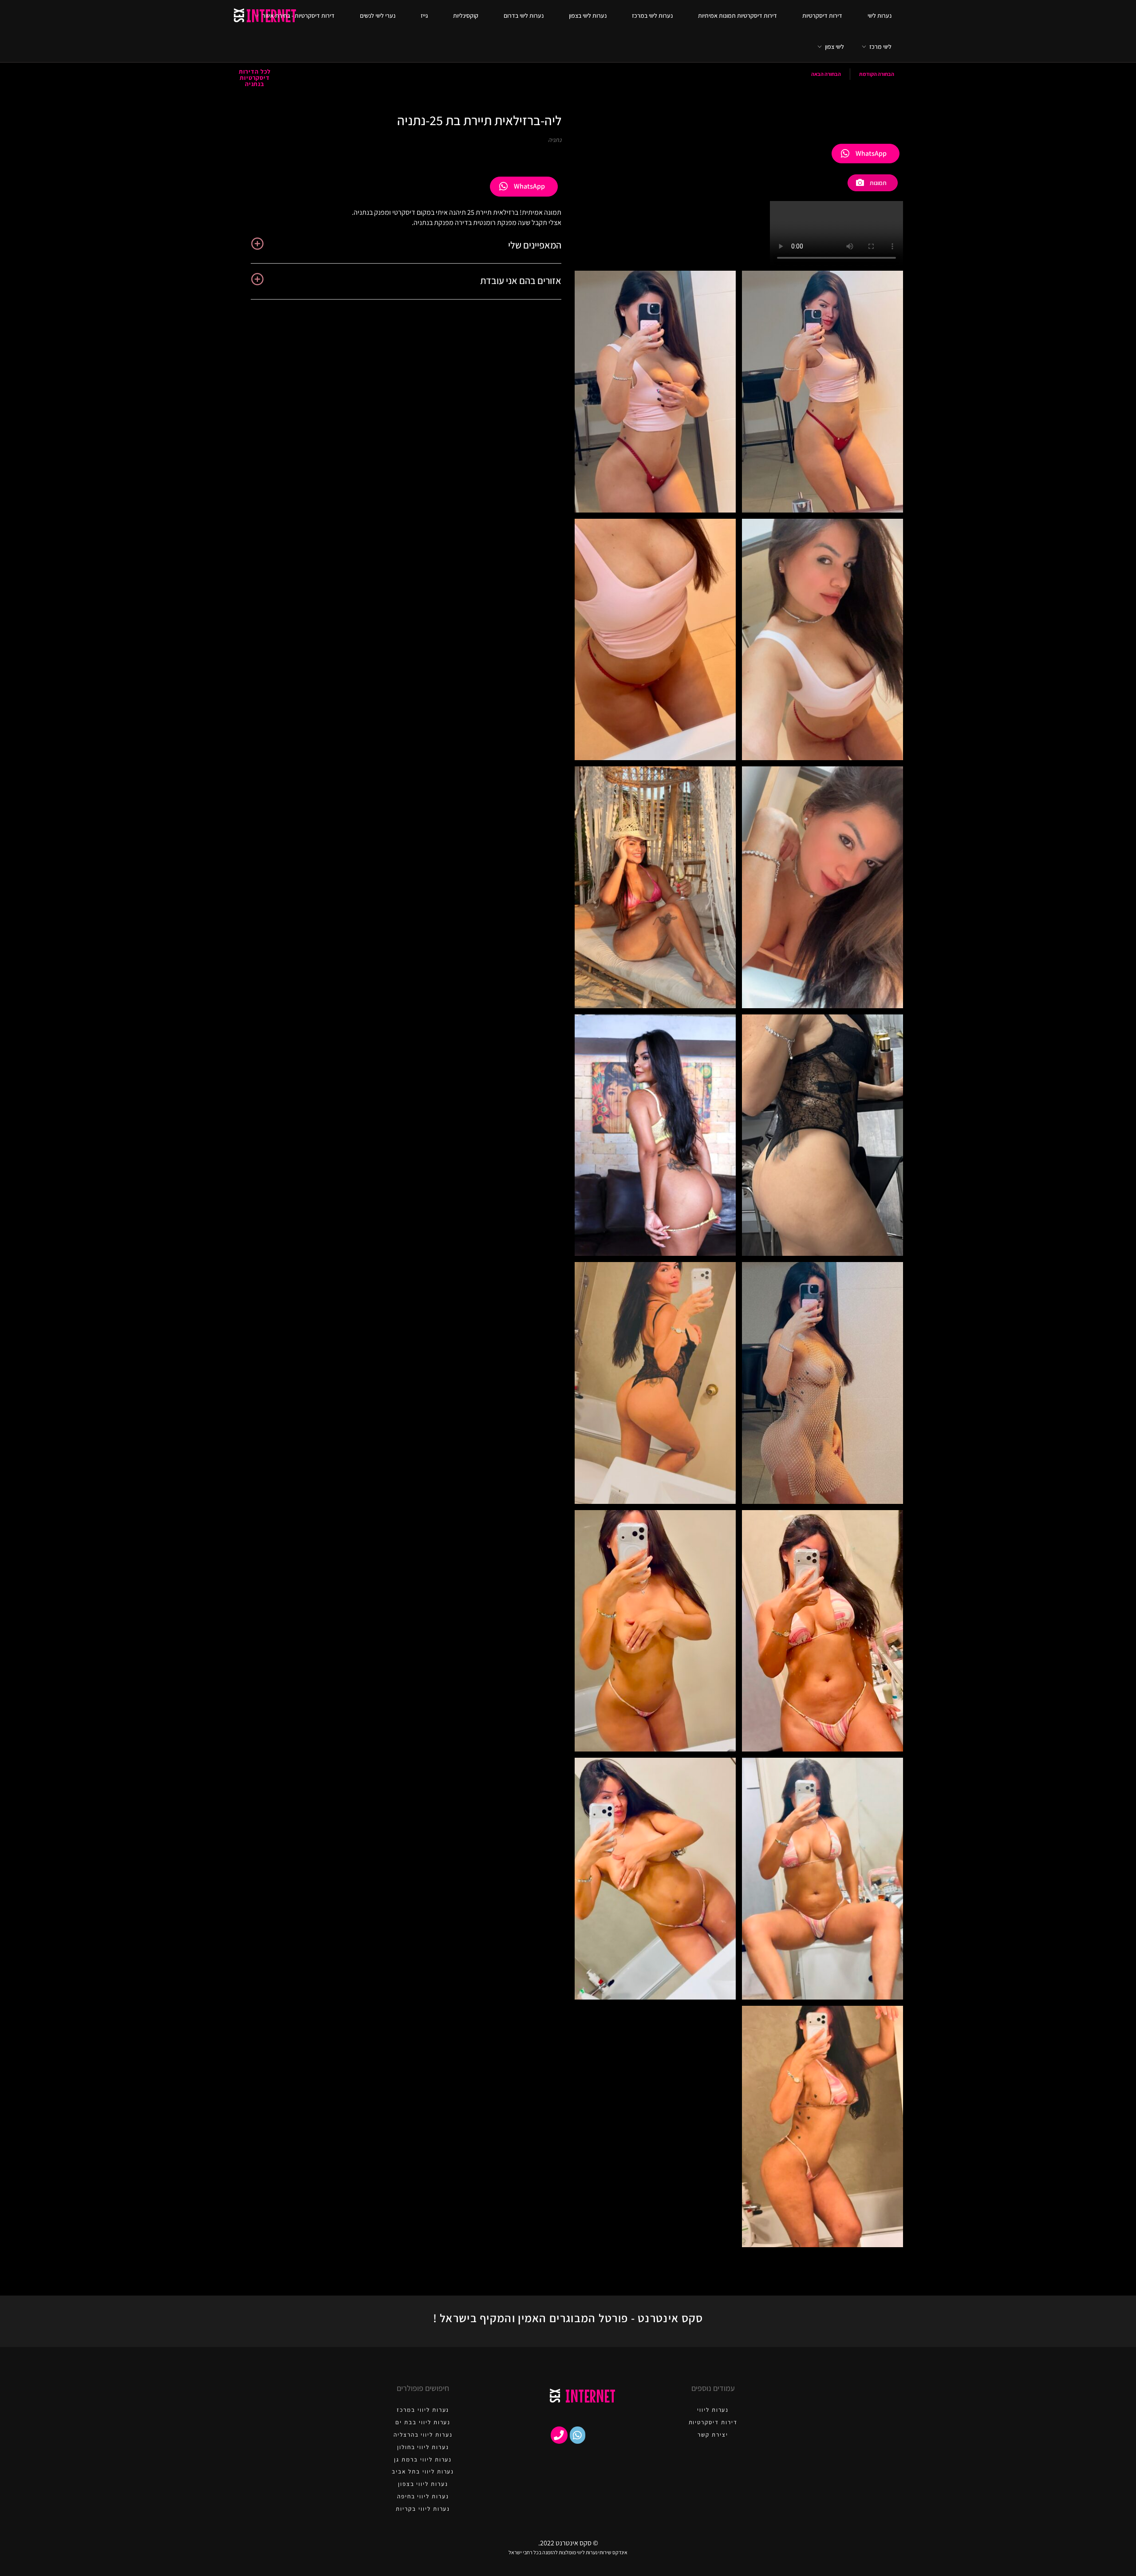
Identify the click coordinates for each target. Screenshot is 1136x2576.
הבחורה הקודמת (877, 74)
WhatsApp (871, 153)
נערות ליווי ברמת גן (423, 2460)
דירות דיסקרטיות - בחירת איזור (298, 16)
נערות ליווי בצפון (588, 16)
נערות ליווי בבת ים (423, 2422)
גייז (424, 16)
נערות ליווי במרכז (652, 16)
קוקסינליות (466, 16)
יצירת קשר (713, 2435)
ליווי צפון (834, 47)
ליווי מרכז (880, 47)
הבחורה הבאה (826, 74)
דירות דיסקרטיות (822, 16)
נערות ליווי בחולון (423, 2447)
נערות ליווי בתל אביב (423, 2471)
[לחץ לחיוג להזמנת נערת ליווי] (559, 2435)
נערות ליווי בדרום (524, 16)
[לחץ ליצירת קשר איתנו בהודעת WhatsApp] (578, 2435)
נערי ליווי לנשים (378, 16)
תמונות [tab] (878, 183)
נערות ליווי (880, 16)
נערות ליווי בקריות (423, 2509)
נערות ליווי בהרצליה (423, 2435)
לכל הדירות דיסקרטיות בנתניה (255, 78)
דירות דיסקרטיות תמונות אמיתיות (738, 16)
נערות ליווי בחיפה (423, 2496)
